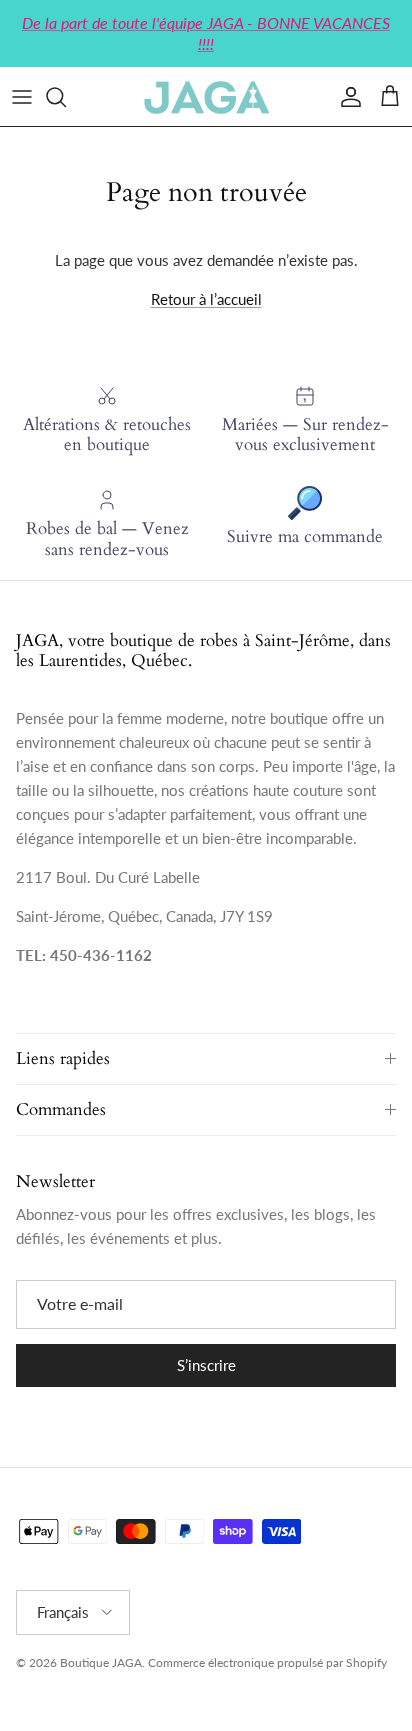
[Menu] (22, 97)
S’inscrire (206, 1365)
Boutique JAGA (101, 1662)
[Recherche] (66, 97)
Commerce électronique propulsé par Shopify (267, 1662)
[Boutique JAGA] (206, 96)
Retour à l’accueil (206, 299)
